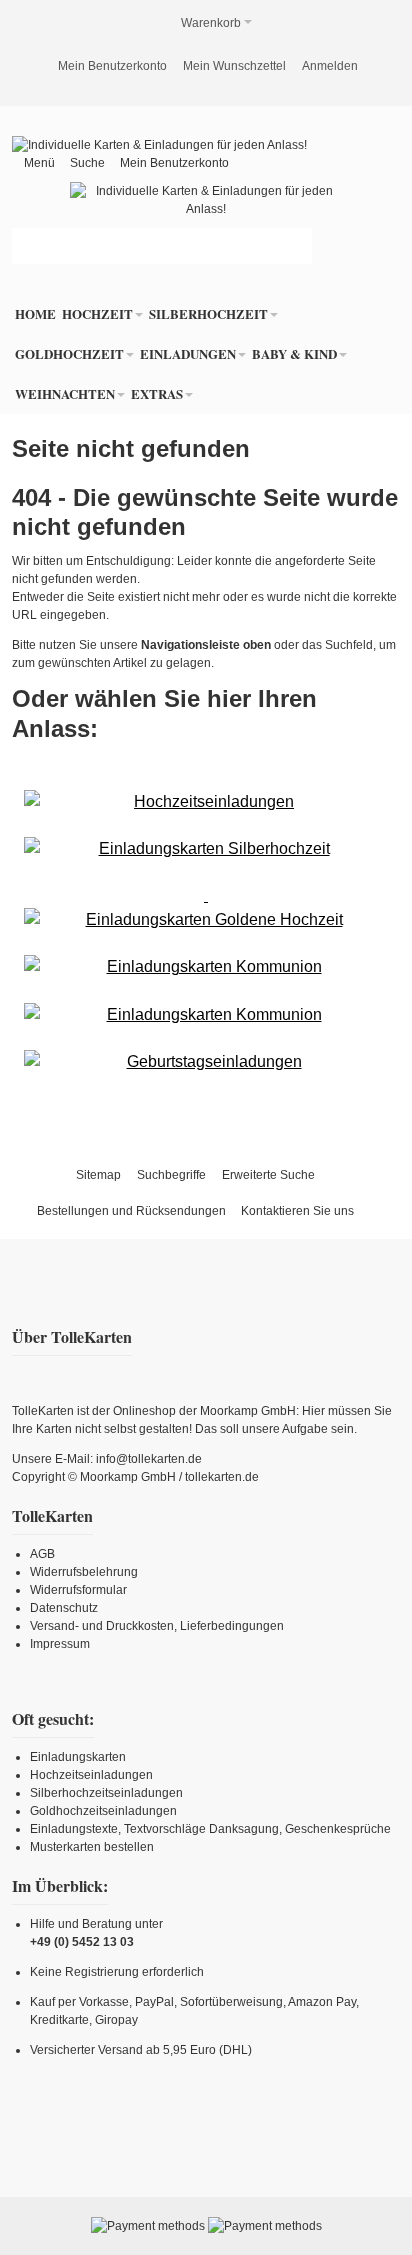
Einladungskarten (78, 1757)
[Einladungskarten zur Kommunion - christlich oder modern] (206, 967)
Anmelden (330, 66)
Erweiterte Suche (268, 1175)
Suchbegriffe (171, 1175)
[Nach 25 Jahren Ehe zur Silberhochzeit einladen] (206, 849)
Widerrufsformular (78, 1590)
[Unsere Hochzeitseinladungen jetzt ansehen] (206, 802)
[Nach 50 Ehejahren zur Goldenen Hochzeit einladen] (206, 908)
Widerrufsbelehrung (84, 1572)
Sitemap (98, 1175)
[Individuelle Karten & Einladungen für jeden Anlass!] (159, 145)
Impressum (60, 1644)
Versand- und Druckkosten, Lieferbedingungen (157, 1626)
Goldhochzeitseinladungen (103, 1811)
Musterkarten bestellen (92, 1847)
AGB (42, 1554)
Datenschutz (64, 1608)
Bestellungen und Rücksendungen (131, 1211)
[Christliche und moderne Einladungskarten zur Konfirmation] (206, 1015)
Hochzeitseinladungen (91, 1775)
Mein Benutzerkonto (112, 66)
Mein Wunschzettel (234, 66)
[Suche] (294, 246)
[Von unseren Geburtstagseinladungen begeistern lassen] (206, 1062)
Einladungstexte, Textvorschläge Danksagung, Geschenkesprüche (210, 1829)
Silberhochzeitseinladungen (106, 1793)
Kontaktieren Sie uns (297, 1211)
